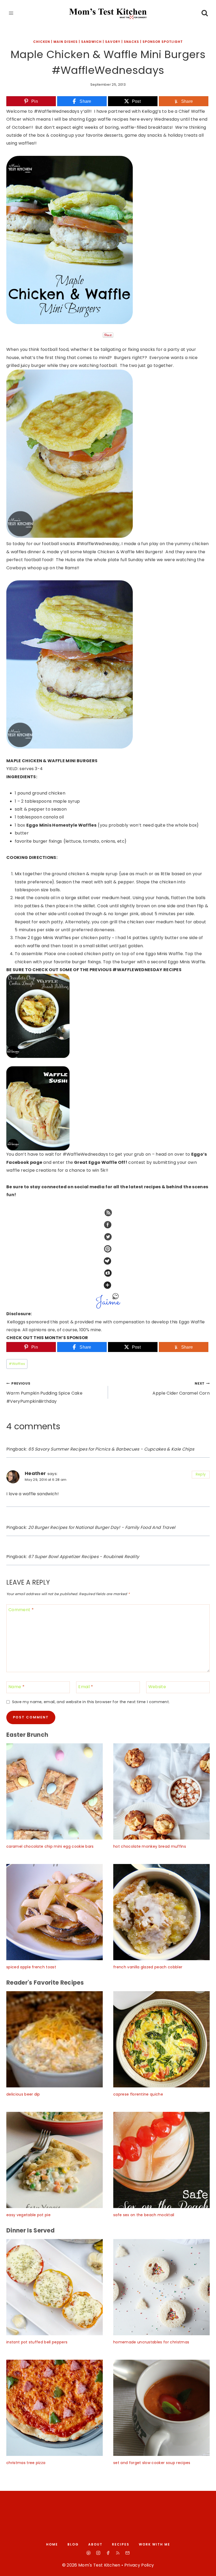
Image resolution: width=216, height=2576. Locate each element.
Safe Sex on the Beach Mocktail (144, 2215)
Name (16, 1687)
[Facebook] (108, 2553)
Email (86, 1687)
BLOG (73, 2544)
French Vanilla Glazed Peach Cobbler (148, 1967)
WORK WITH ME (154, 2544)
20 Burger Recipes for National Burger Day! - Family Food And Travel (102, 1527)
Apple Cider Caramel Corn (181, 1389)
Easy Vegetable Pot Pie (28, 2215)
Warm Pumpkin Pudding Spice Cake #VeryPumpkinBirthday (44, 1393)
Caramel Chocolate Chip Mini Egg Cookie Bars (50, 1846)
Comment (21, 1610)
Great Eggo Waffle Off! (101, 1162)
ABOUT (95, 2544)
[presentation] (55, 1791)
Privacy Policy (139, 2565)
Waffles (17, 1364)
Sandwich (91, 42)
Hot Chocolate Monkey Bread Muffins (150, 1846)
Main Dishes (66, 42)
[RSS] (118, 2553)
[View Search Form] (205, 13)
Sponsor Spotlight (163, 42)
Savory (113, 42)
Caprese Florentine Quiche (138, 2094)
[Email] (127, 2553)
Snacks (131, 42)
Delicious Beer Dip (23, 2094)
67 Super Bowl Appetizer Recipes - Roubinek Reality (84, 1557)
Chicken (42, 42)
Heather (35, 1473)
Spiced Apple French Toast (31, 1967)
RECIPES (121, 2544)
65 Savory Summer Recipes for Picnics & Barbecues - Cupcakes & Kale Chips (111, 1449)
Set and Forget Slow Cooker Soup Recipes (152, 2463)
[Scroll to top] (206, 2567)
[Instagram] (98, 2553)
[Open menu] (11, 13)
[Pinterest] (89, 2553)
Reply (201, 1474)
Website (157, 1687)
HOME (52, 2544)
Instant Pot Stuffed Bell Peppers (37, 2342)
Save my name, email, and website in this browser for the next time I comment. (91, 1702)
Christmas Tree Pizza (26, 2463)
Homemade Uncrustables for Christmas (151, 2342)
